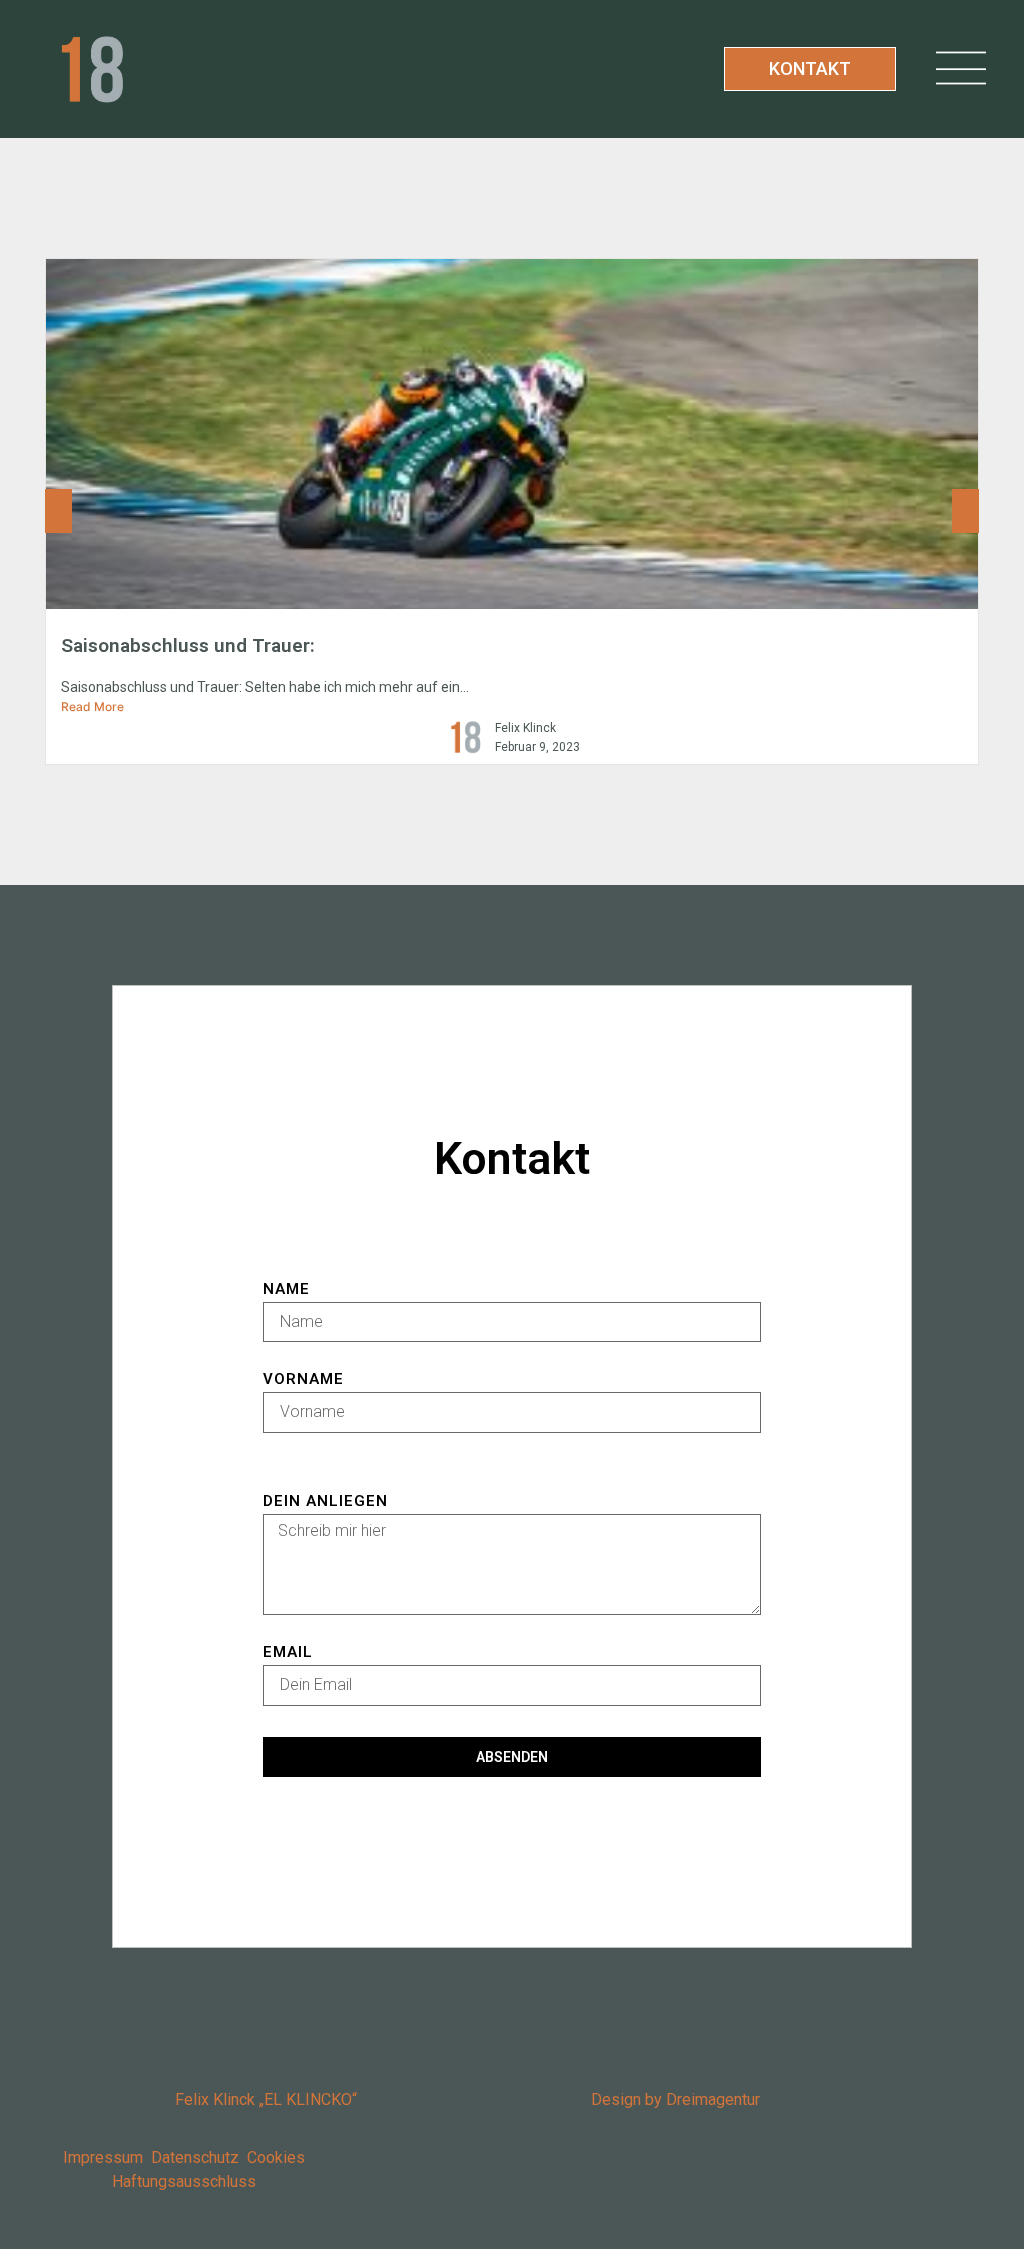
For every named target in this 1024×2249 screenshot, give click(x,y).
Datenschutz (195, 2157)
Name (286, 1290)
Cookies (276, 2157)
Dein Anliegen (325, 1502)
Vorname (303, 1380)
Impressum (107, 2157)
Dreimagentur (713, 2099)
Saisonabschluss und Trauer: (188, 645)
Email (288, 1653)
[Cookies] (245, 2157)
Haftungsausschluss (184, 2181)
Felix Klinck (525, 728)
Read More (92, 706)
